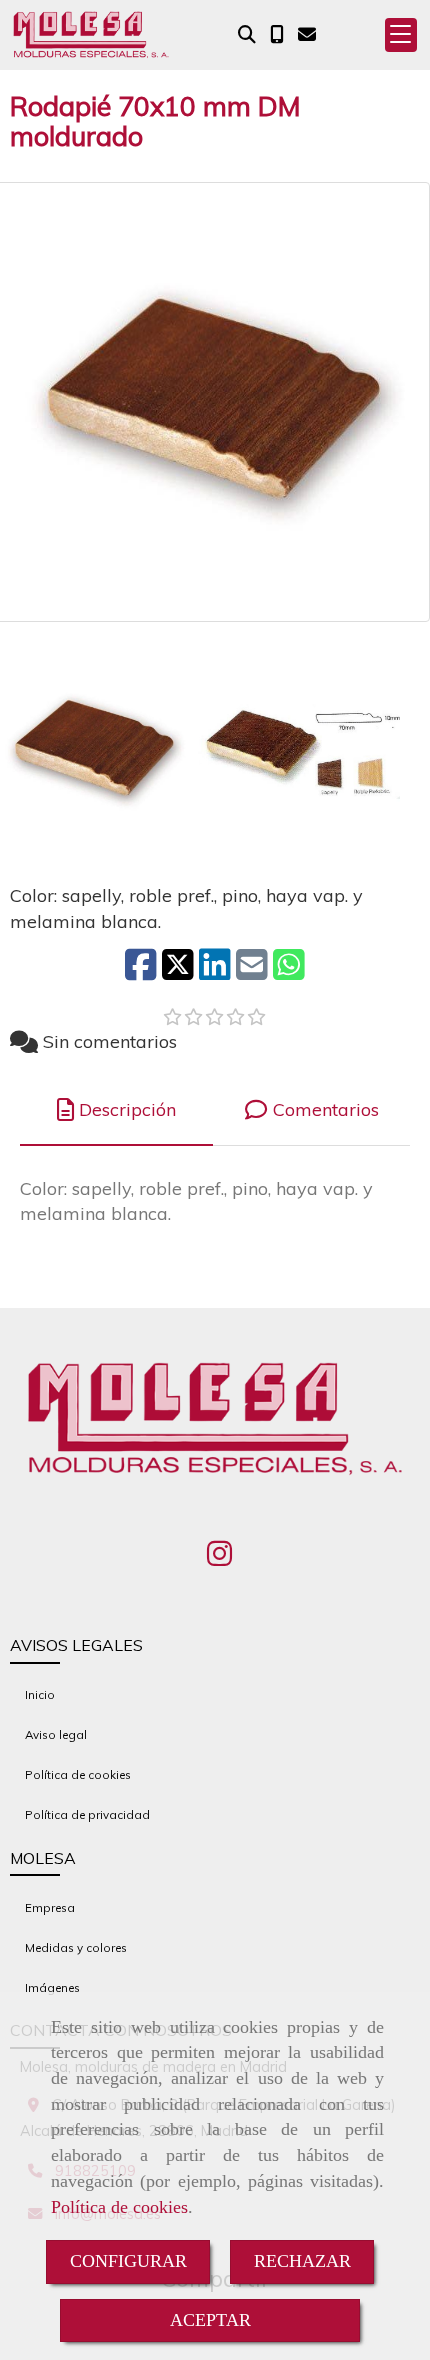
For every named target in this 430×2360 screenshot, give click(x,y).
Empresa (50, 1907)
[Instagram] (219, 1559)
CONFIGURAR (128, 2261)
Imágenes (52, 1987)
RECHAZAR (302, 2261)
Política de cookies (119, 2207)
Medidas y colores (76, 1947)
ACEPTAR (210, 2320)
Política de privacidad (87, 1814)
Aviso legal (56, 1734)
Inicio (40, 1694)
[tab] (116, 1110)
